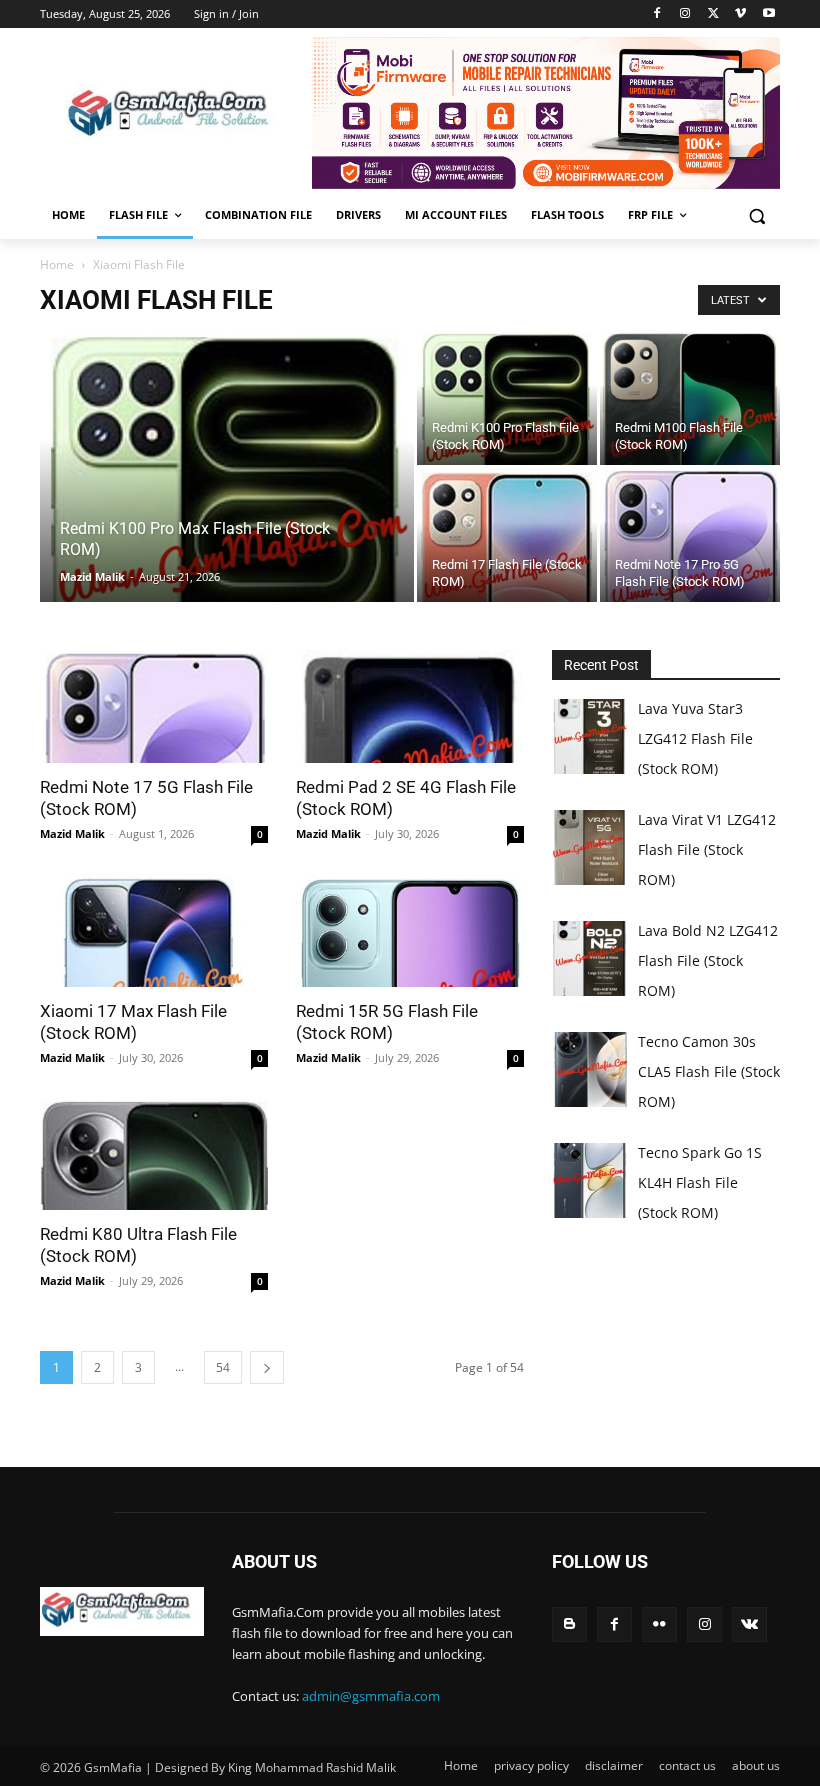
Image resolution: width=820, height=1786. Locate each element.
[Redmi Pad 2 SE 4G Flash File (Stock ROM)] (410, 706)
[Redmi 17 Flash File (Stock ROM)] (507, 535)
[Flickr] (659, 1624)
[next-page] (267, 1367)
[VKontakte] (749, 1624)
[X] (713, 14)
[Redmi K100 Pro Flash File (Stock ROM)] (507, 398)
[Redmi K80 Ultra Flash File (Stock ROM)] (154, 1154)
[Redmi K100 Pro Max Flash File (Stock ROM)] (227, 565)
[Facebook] (657, 14)
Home (57, 264)
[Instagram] (685, 14)
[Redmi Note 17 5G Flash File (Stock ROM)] (154, 706)
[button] (756, 215)
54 (223, 1367)
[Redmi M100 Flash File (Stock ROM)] (690, 398)
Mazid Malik (92, 576)
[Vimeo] (740, 14)
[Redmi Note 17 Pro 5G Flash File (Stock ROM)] (690, 535)
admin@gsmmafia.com (371, 1696)
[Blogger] (569, 1624)
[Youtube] (768, 14)
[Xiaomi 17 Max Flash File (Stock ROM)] (154, 930)
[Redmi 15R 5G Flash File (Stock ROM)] (410, 930)
